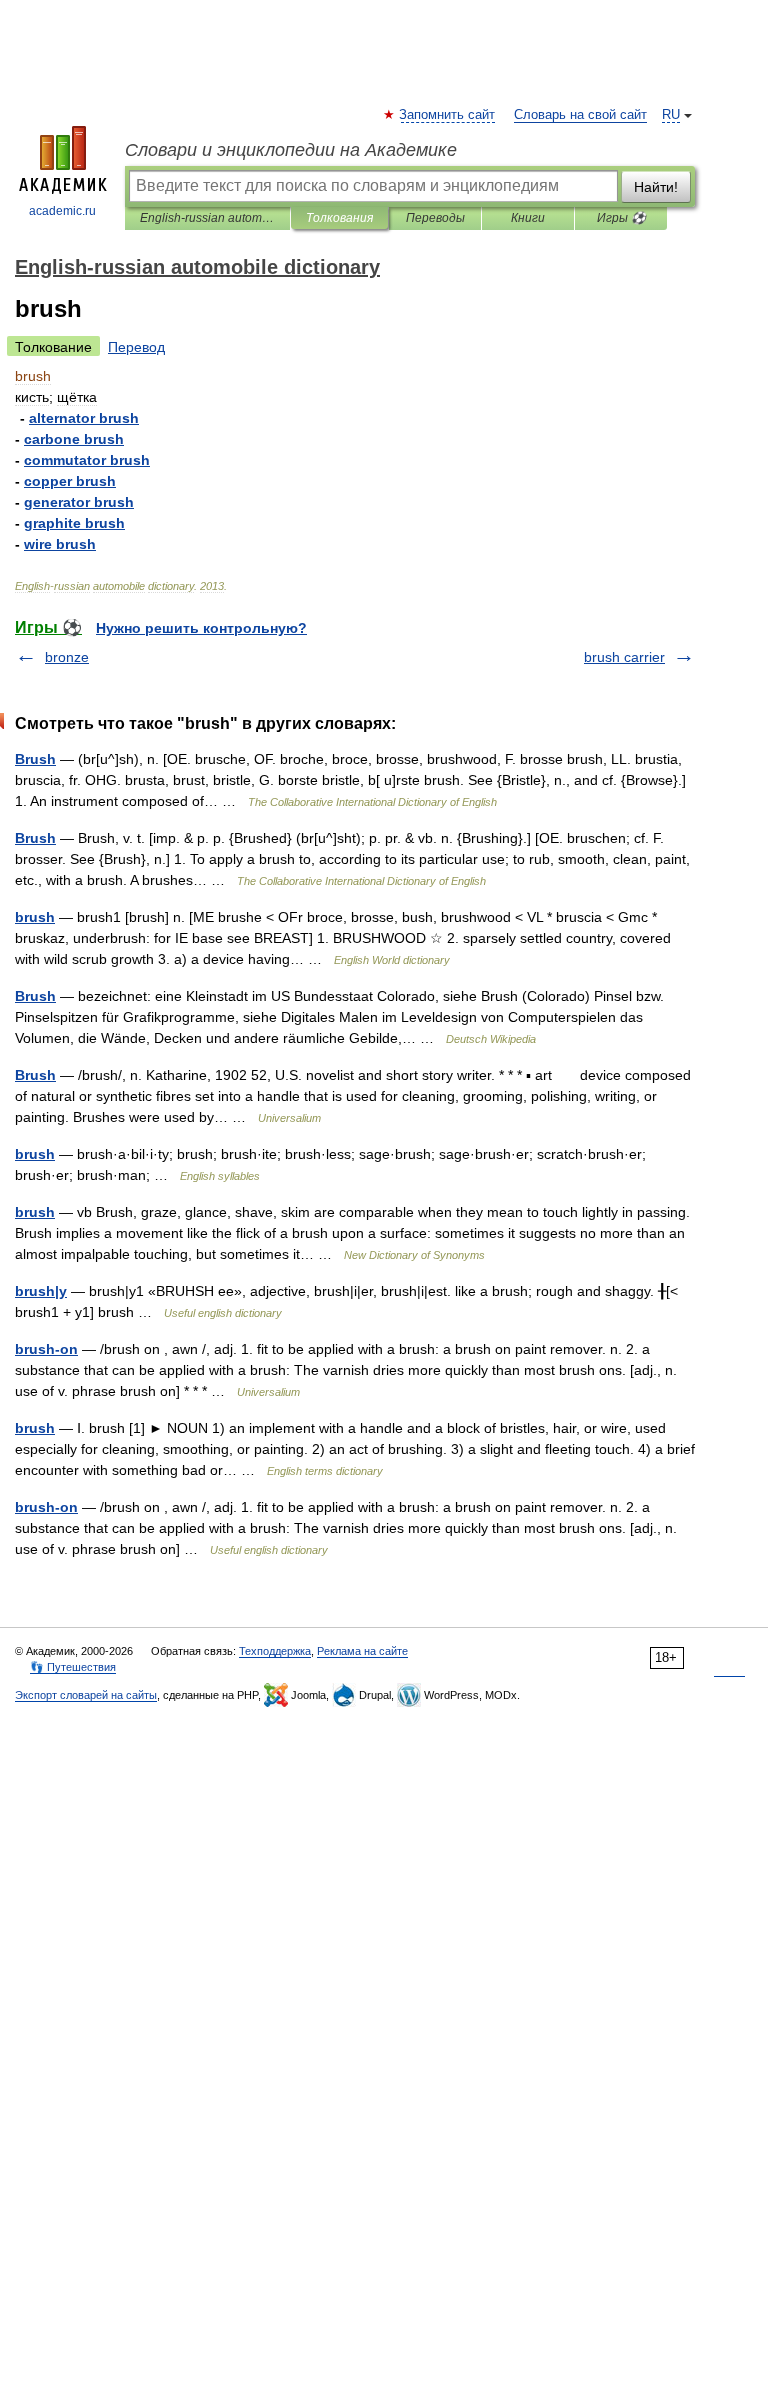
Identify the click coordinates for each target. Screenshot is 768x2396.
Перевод (136, 347)
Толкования (339, 218)
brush (35, 917)
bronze (67, 657)
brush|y (41, 1291)
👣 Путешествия (73, 1667)
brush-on (46, 1349)
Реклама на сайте (362, 1651)
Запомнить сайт (448, 115)
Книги (528, 218)
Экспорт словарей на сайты (86, 1695)
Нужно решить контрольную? (201, 628)
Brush (35, 759)
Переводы (435, 218)
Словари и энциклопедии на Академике (291, 150)
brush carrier (624, 657)
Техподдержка (275, 1651)
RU (671, 115)
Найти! (656, 187)
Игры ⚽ (621, 218)
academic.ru (62, 211)
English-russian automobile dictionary (207, 218)
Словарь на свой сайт (580, 115)
